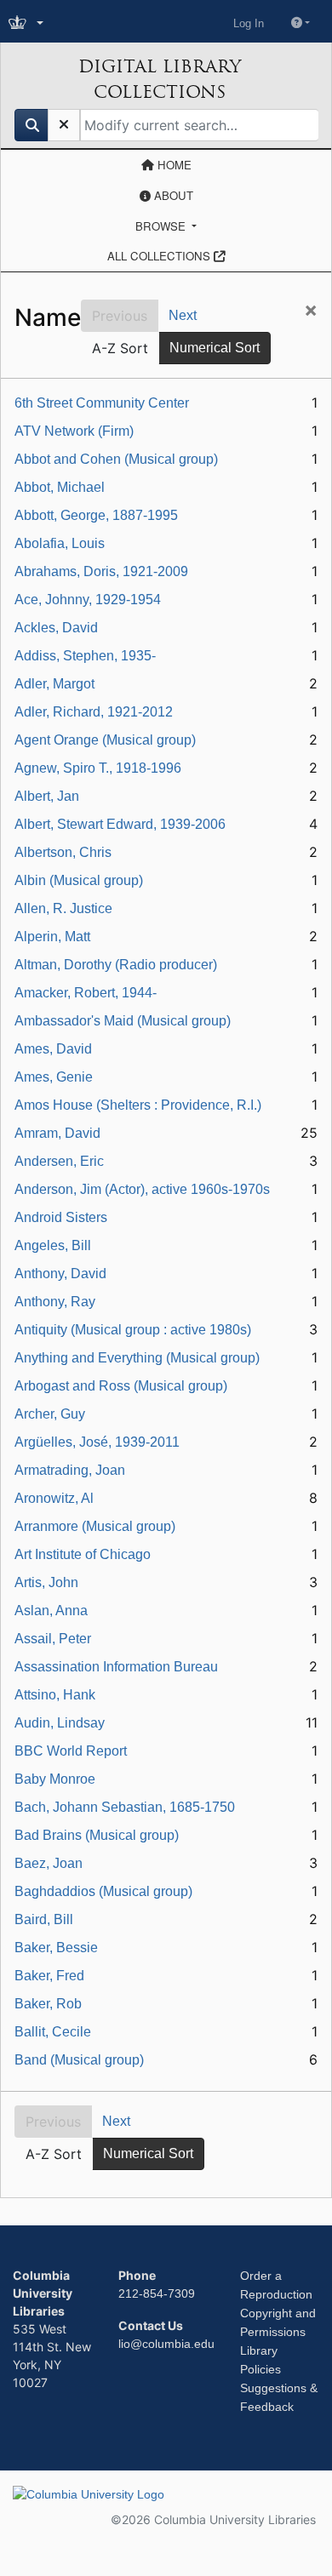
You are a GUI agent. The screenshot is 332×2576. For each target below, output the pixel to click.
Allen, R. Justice (63, 908)
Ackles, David (56, 628)
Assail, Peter (53, 1639)
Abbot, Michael (60, 487)
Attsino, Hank (55, 1695)
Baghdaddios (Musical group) (103, 1891)
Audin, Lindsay (60, 1723)
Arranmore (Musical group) (95, 1526)
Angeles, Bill (53, 1245)
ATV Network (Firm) (74, 431)
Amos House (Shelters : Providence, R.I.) (138, 1105)
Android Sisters (61, 1217)
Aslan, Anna (51, 1611)
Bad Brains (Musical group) (97, 1835)
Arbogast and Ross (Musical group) (121, 1386)
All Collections (160, 256)
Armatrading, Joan (70, 1470)
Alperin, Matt (52, 937)
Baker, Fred (49, 1976)
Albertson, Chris (63, 852)
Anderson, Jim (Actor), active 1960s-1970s (142, 1189)
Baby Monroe (55, 1779)
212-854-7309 (157, 2293)
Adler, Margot (54, 684)
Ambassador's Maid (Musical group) (123, 1021)
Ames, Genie (54, 1077)
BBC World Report (71, 1751)
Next (183, 315)
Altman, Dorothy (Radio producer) (116, 965)
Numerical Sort (215, 348)
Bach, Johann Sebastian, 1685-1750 (125, 1807)
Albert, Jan (47, 796)
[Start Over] (64, 125)
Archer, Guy (50, 1414)
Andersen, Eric (59, 1161)
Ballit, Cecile (53, 2032)
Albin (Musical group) (79, 880)
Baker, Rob (48, 2004)
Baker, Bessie (56, 1948)
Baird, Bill (44, 1919)
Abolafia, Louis (60, 543)
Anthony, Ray (55, 1302)
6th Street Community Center (102, 403)
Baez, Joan (49, 1863)
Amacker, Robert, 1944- (86, 993)
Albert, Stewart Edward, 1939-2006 (120, 824)
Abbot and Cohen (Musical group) (116, 459)
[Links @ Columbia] (28, 23)
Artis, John (46, 1582)
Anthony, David (60, 1274)
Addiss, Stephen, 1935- (85, 656)
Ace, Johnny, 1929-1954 (88, 600)
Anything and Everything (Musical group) (137, 1358)
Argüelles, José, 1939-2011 (97, 1442)
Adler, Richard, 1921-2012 (94, 712)
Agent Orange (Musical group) (105, 740)
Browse (162, 226)
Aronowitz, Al (54, 1498)
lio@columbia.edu (166, 2344)
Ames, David (53, 1049)
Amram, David (57, 1133)
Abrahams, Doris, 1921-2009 (101, 571)
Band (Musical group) (79, 2060)
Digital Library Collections (160, 79)
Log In (249, 23)
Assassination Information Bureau (116, 1667)
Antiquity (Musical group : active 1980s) (133, 1330)
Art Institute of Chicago (83, 1554)
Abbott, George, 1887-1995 (96, 515)
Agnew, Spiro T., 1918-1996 (98, 768)
